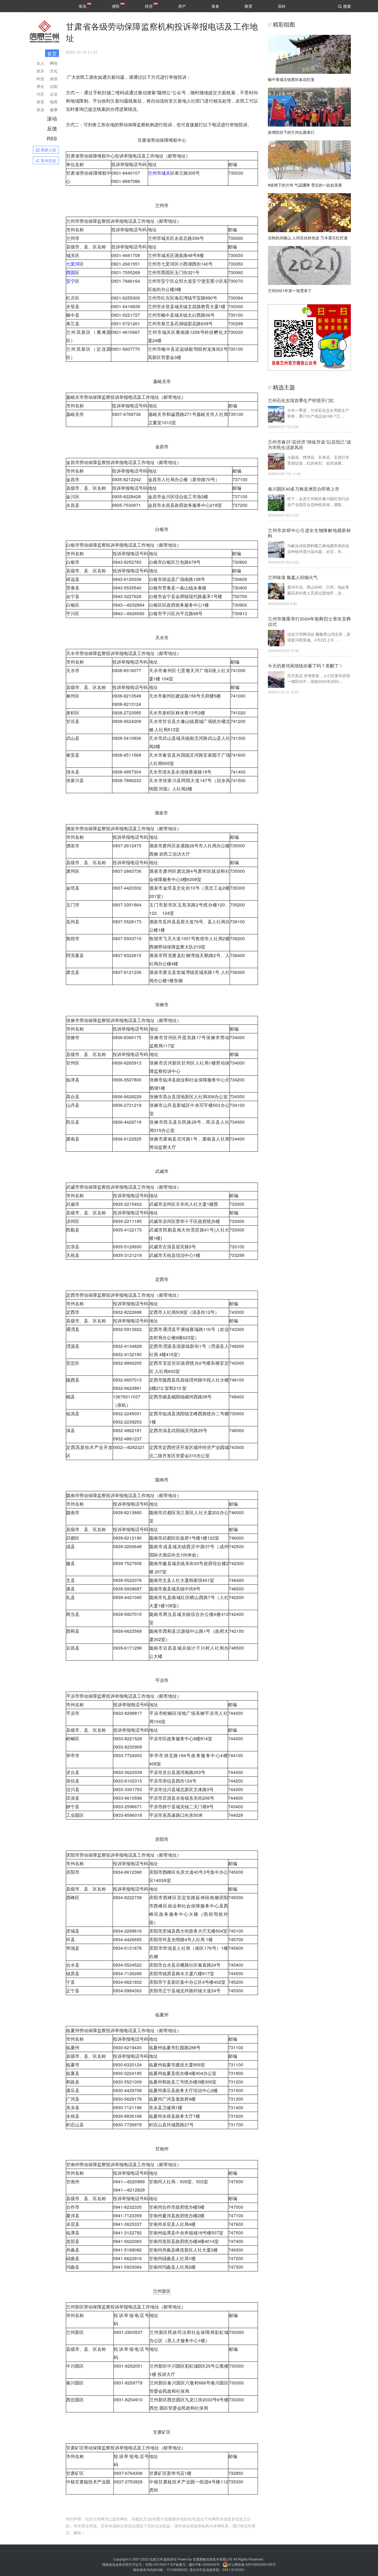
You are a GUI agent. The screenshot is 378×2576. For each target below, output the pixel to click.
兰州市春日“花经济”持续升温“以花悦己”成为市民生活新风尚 (309, 445)
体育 (40, 102)
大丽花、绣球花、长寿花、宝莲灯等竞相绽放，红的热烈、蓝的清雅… (318, 460)
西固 (71, 272)
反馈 (52, 128)
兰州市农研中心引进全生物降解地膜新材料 (309, 533)
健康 (54, 109)
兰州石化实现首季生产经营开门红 (301, 400)
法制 (54, 86)
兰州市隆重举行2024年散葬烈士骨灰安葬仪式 (309, 622)
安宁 (71, 281)
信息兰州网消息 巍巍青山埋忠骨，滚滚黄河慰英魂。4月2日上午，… (319, 637)
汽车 (40, 94)
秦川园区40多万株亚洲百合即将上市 (304, 489)
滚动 (52, 118)
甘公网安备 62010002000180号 (252, 2564)
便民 (116, 6)
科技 (40, 78)
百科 (282, 6)
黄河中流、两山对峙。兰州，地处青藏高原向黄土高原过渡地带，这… (318, 590)
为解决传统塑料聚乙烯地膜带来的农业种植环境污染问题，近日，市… (318, 548)
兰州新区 (162, 2291)
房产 (182, 6)
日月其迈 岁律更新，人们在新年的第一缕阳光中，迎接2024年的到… (319, 678)
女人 (40, 63)
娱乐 (40, 71)
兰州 (152, 173)
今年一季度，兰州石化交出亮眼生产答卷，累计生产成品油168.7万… (318, 413)
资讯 (82, 6)
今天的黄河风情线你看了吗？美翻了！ (305, 666)
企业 (54, 94)
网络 (54, 63)
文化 (54, 71)
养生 (40, 86)
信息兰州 (156, 2559)
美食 (215, 6)
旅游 (54, 78)
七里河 (73, 264)
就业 (40, 109)
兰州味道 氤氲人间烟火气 (293, 577)
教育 (248, 6)
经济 (149, 6)
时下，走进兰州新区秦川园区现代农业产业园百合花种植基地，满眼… (318, 501)
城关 (166, 173)
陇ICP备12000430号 (204, 2564)
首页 (52, 53)
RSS (52, 138)
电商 (54, 102)
